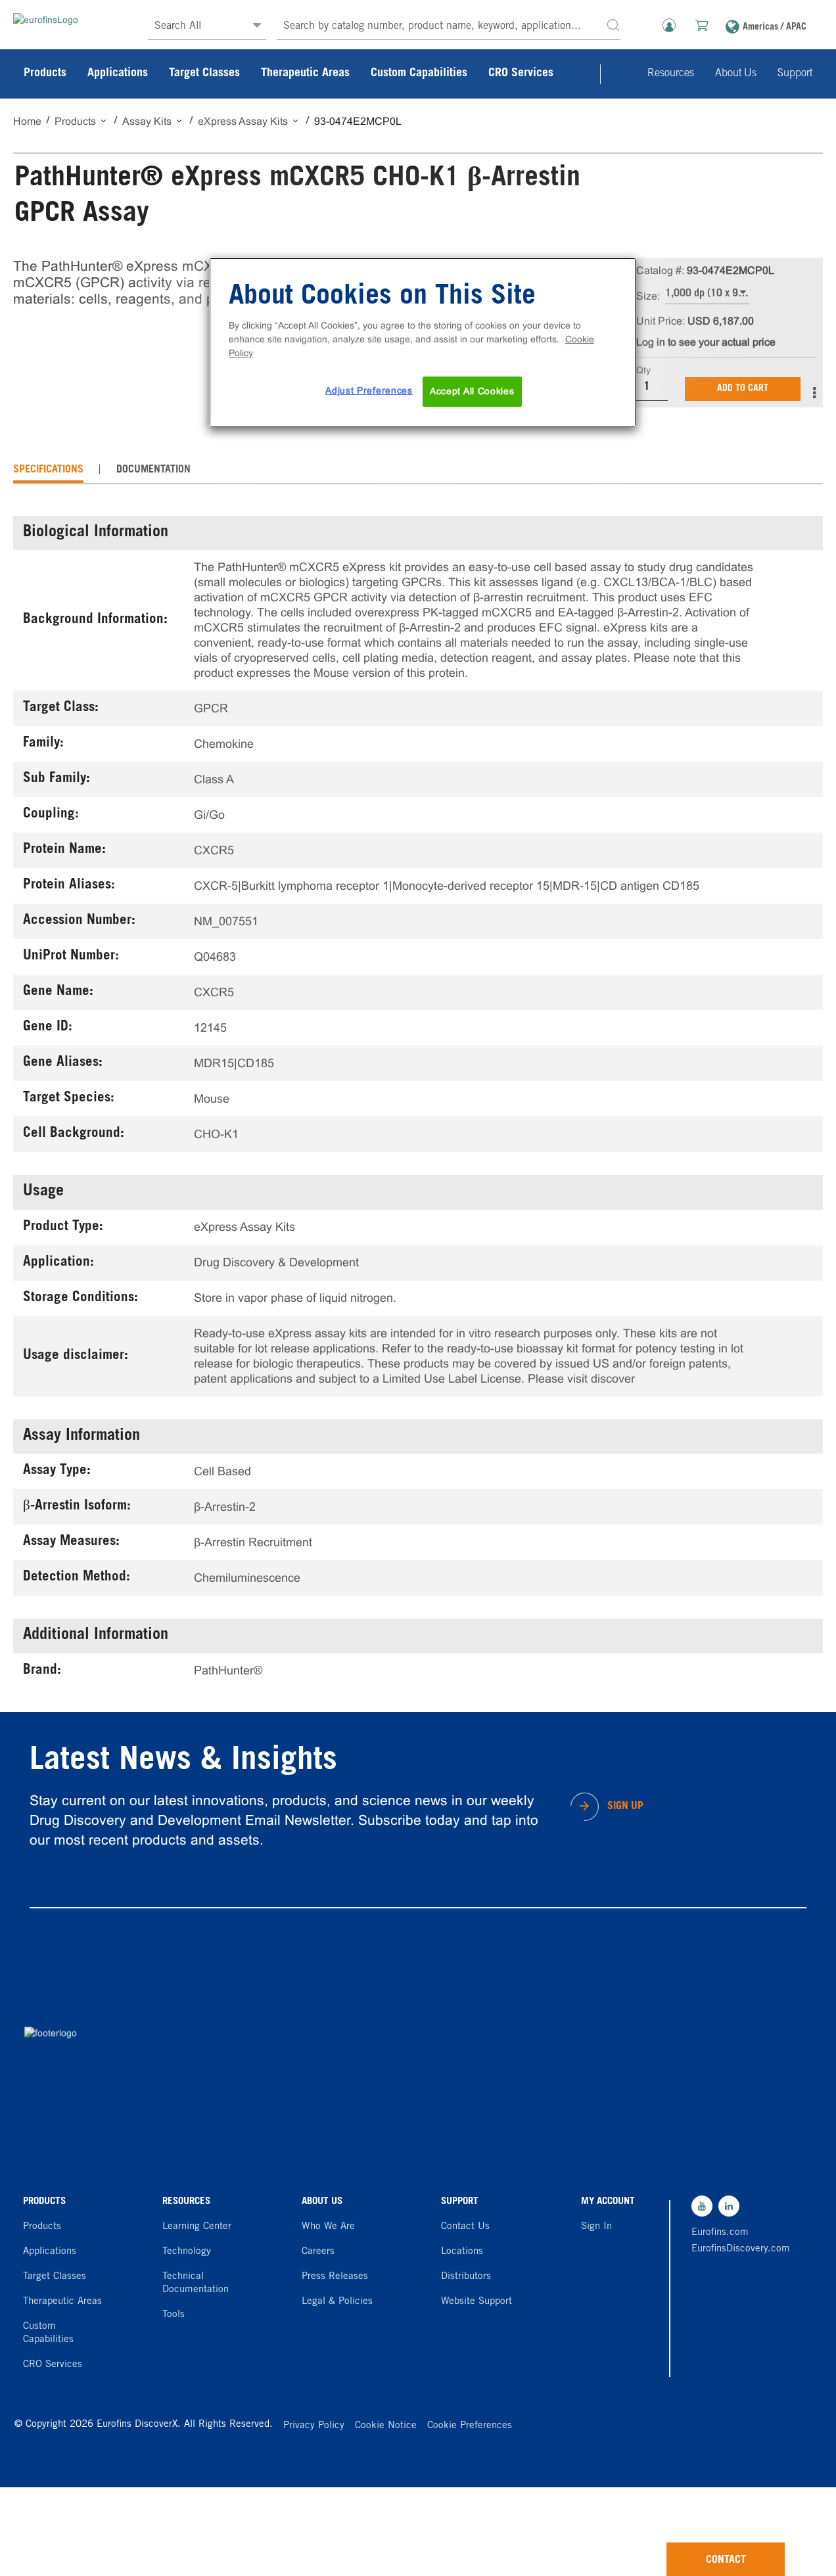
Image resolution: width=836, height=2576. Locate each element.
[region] (423, 342)
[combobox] (449, 27)
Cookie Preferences (470, 2426)
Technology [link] (187, 2252)
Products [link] (45, 74)
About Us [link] (736, 74)
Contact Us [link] (465, 2227)
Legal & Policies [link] (337, 2302)
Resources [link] (671, 74)
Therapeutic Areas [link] (305, 74)
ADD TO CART (743, 389)
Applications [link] (118, 74)
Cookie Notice (386, 2426)
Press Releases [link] (335, 2277)
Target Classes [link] (204, 74)
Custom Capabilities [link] (419, 74)
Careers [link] (318, 2252)
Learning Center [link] (197, 2227)
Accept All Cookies (472, 391)
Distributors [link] (466, 2277)
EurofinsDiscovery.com (736, 2249)
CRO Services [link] (521, 74)
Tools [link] (174, 2315)
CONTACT (726, 2560)
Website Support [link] (476, 2302)
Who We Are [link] (328, 2227)
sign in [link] (596, 2227)
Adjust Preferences (369, 390)
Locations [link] (462, 2252)
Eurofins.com (720, 2233)
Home (27, 121)
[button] (613, 25)
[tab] (48, 470)
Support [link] (795, 74)
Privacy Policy (314, 2426)
